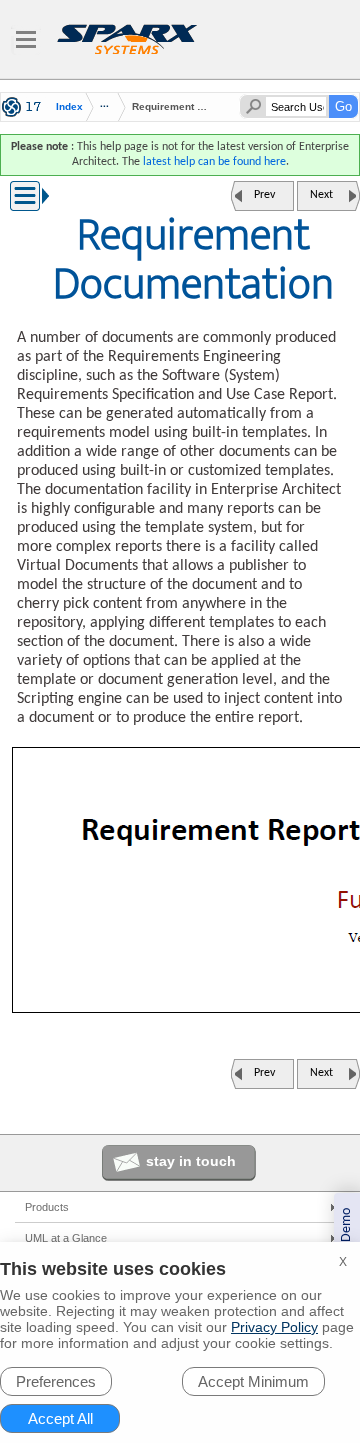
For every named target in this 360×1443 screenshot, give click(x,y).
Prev (264, 195)
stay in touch (191, 1161)
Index (69, 107)
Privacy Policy (274, 1327)
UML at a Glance (66, 1238)
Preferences (56, 1381)
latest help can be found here (214, 162)
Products (47, 1207)
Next (321, 195)
